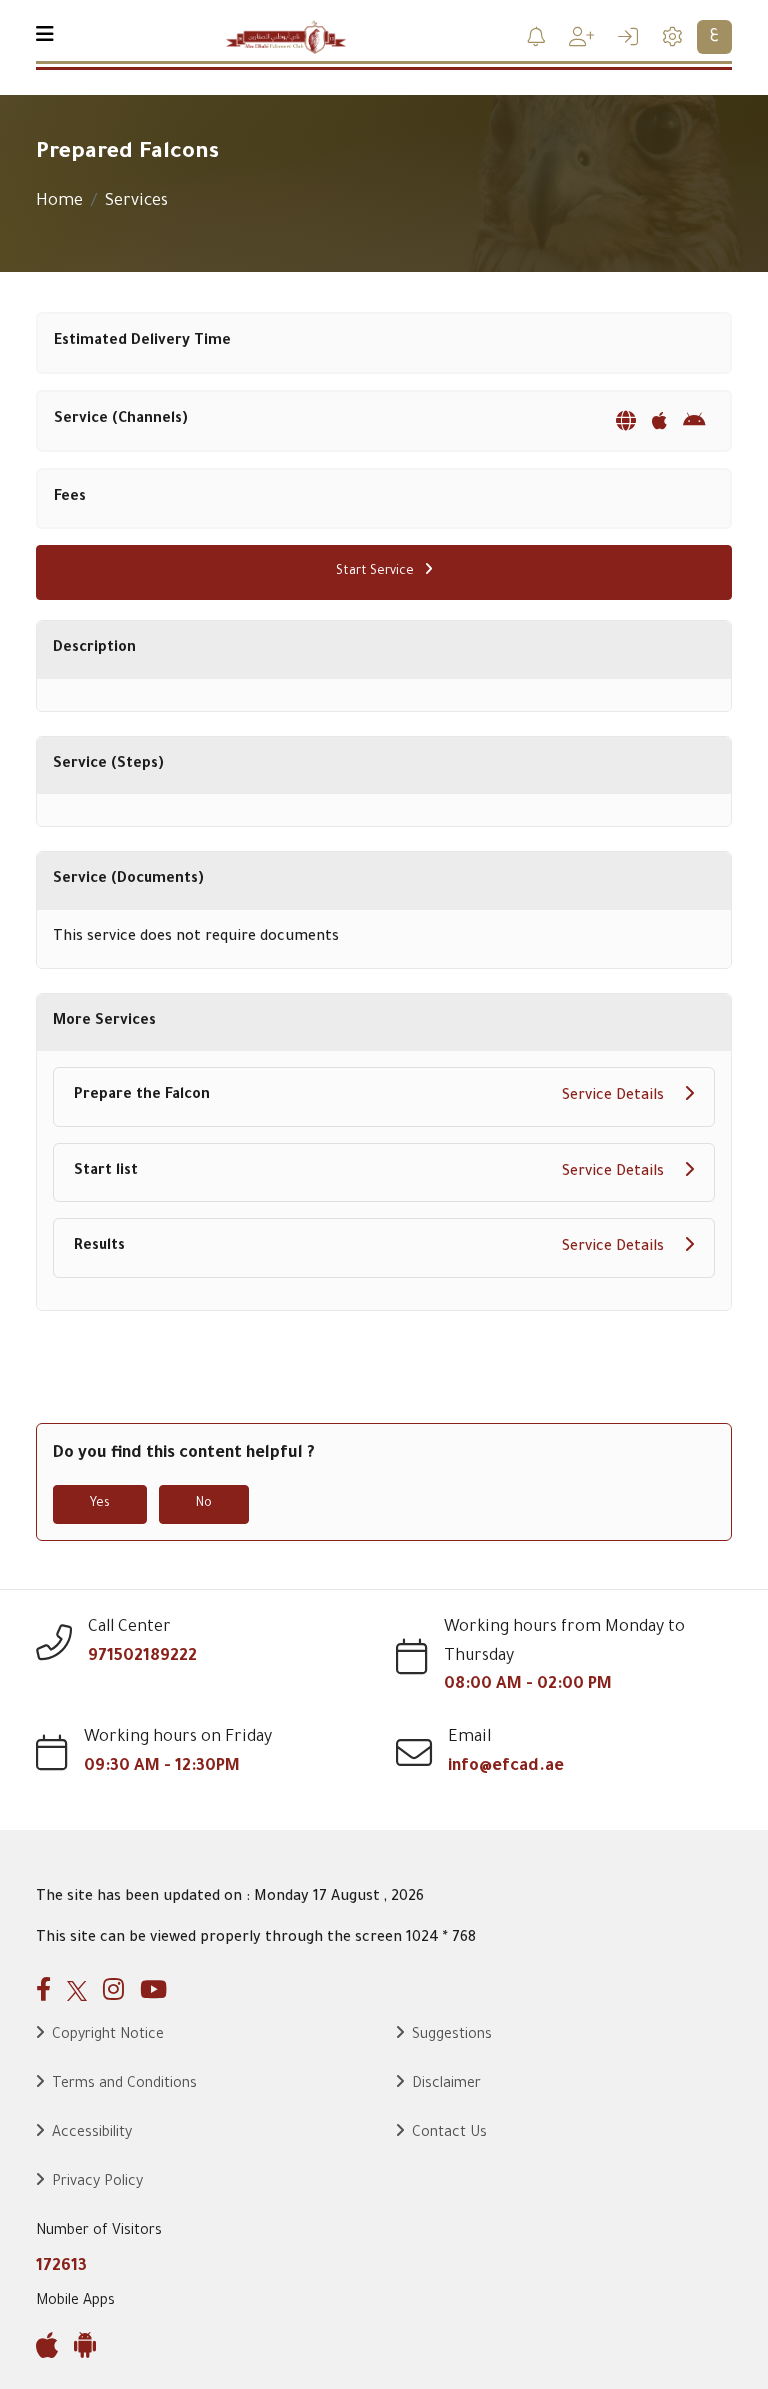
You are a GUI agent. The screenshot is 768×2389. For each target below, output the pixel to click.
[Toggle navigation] (45, 37)
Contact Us (449, 2134)
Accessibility (92, 2134)
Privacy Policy (97, 2183)
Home (59, 202)
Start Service (376, 572)
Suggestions (452, 2036)
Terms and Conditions (124, 2085)
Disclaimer (446, 2085)
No (204, 1504)
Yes (100, 1504)
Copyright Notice (108, 2036)
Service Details (615, 1097)
